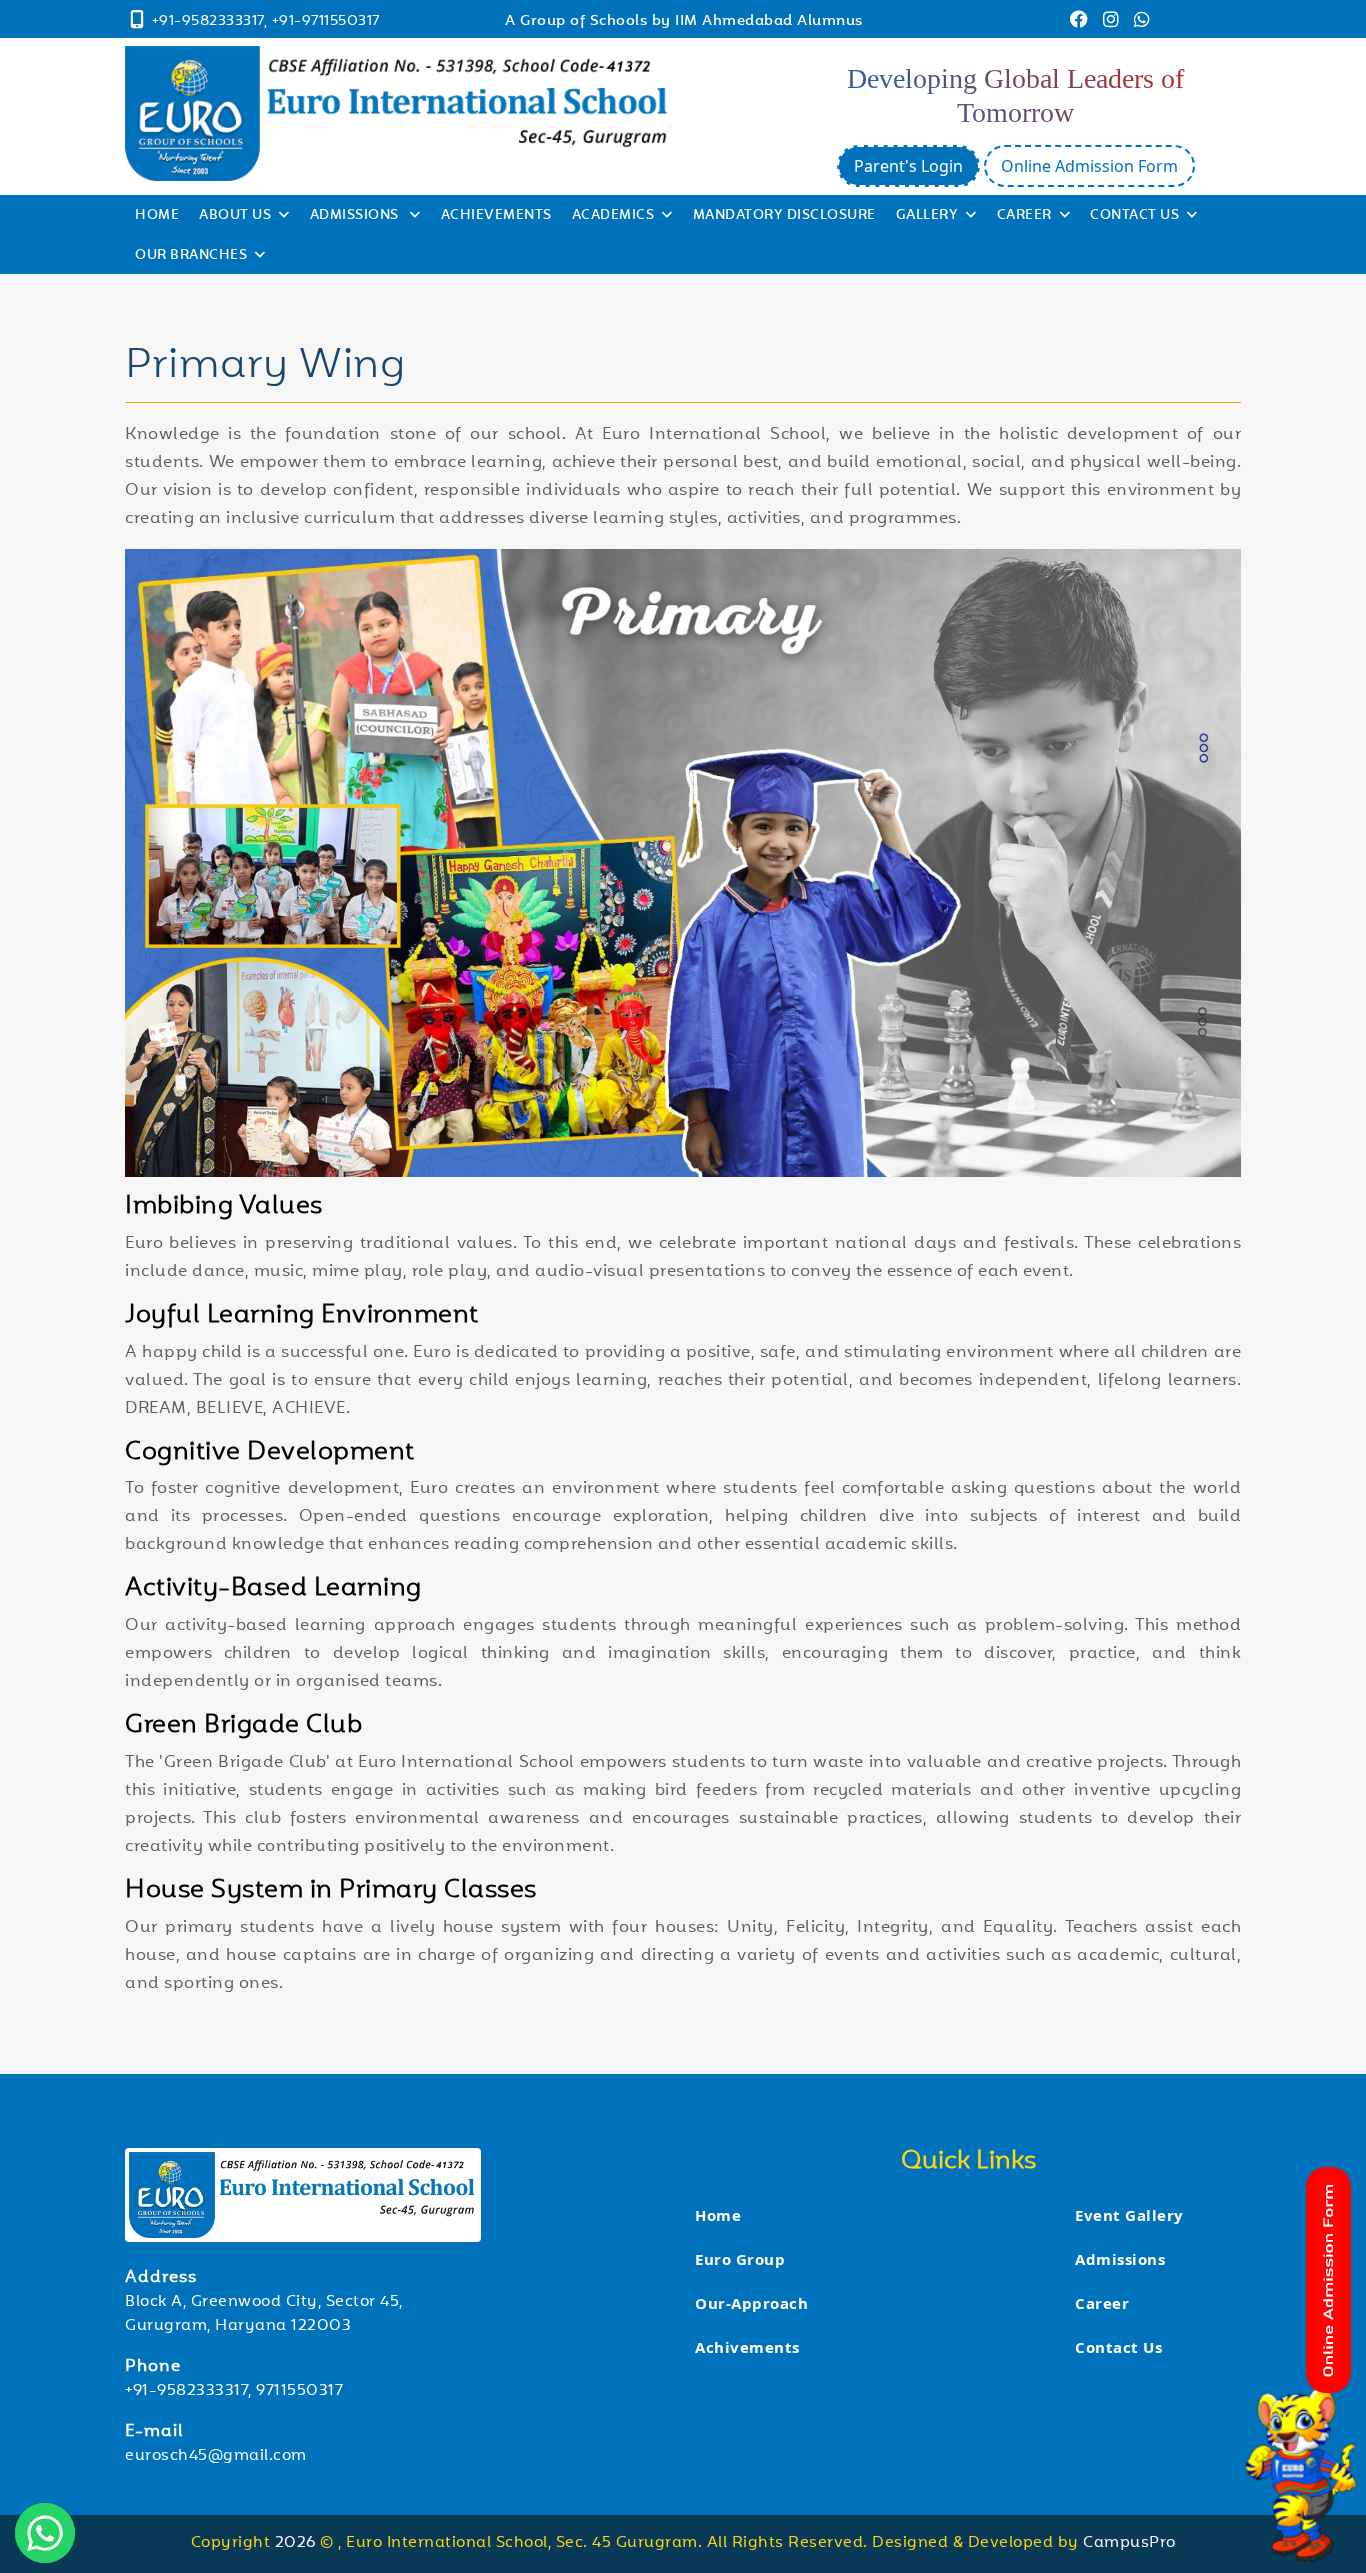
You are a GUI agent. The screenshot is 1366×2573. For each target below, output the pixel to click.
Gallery (927, 216)
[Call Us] (137, 22)
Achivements (747, 2347)
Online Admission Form (1089, 166)
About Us (235, 216)
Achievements (496, 216)
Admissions (356, 216)
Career (1024, 216)
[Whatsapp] (1142, 22)
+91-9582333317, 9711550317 (234, 2391)
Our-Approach (751, 2303)
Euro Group (740, 2259)
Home (157, 216)
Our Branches (191, 256)
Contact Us (1134, 216)
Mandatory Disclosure (784, 216)
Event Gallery (1129, 2215)
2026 (298, 2543)
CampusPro (1129, 2543)
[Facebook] (1081, 22)
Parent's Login (908, 166)
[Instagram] (1113, 22)
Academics (613, 216)
